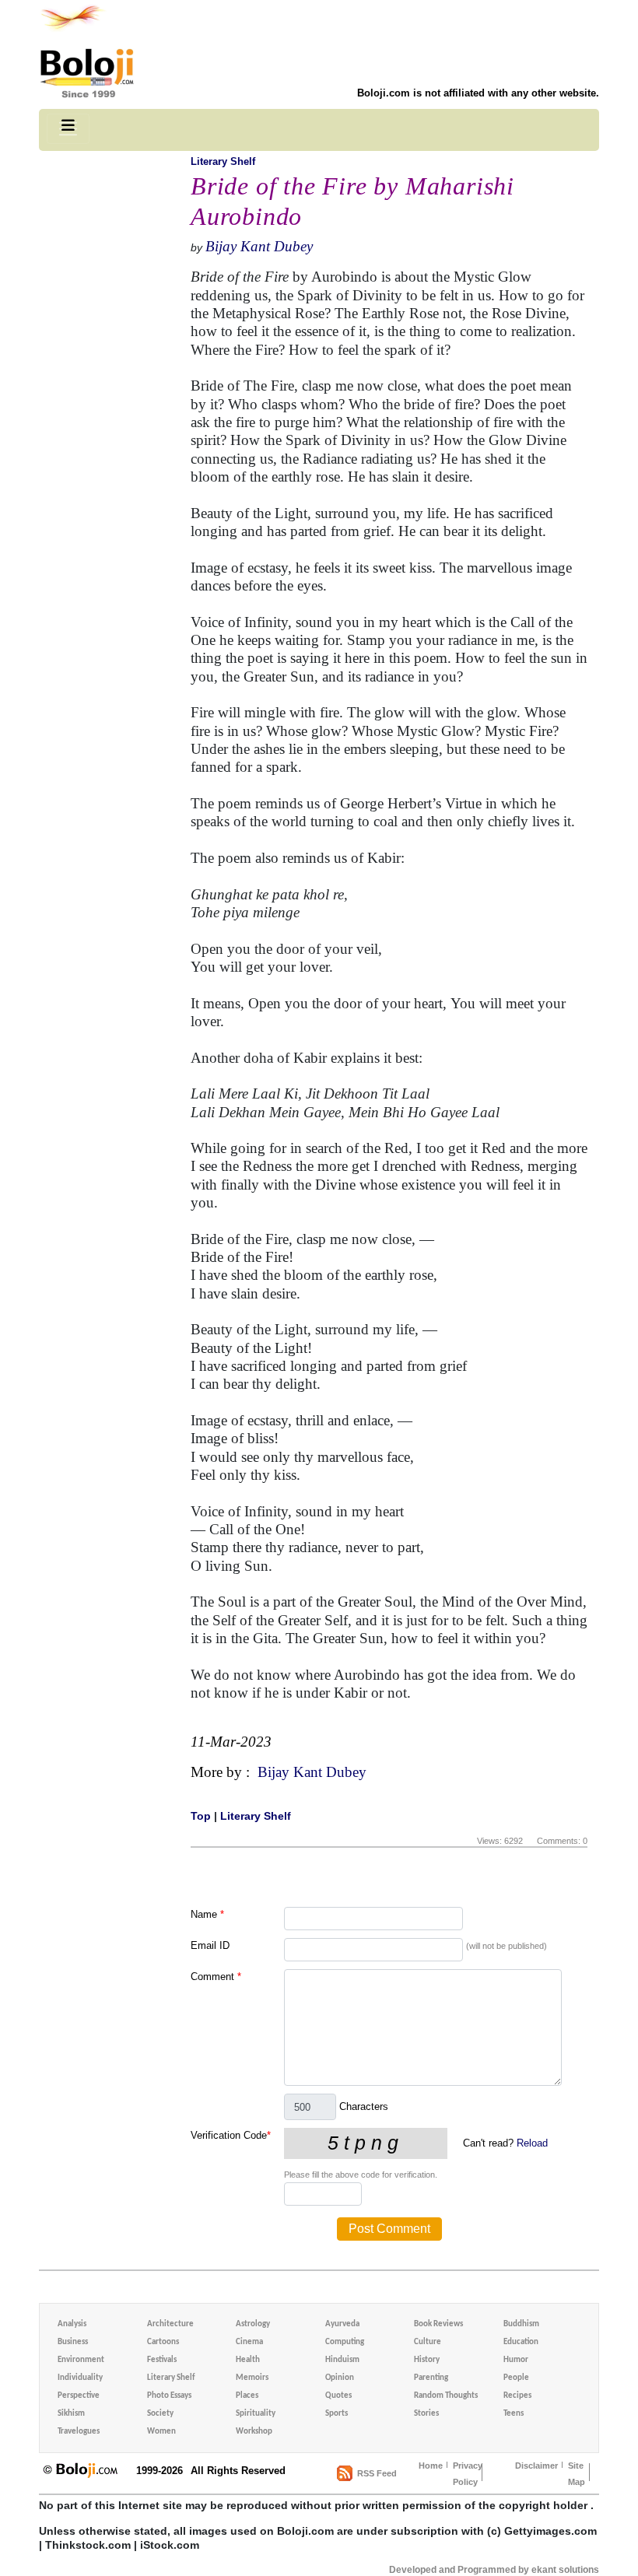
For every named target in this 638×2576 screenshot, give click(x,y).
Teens (514, 2414)
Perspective (79, 2396)
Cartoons (163, 2342)
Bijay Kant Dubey (259, 246)
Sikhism (71, 2414)
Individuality (80, 2378)
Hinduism (342, 2360)
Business (73, 2342)
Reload (532, 2143)
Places (247, 2396)
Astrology (253, 2324)
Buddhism (521, 2324)
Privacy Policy (468, 2474)
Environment (81, 2360)
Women (161, 2432)
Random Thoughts (446, 2396)
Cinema (249, 2342)
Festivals (162, 2360)
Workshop (254, 2432)
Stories (426, 2414)
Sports (337, 2414)
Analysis (72, 2324)
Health (248, 2360)
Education (521, 2342)
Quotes (338, 2396)
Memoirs (252, 2378)
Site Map (577, 2474)
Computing (345, 2342)
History (427, 2360)
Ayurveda (342, 2324)
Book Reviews (438, 2324)
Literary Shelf (223, 161)
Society (160, 2414)
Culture (428, 2342)
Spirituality (256, 2414)
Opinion (340, 2378)
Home (431, 2466)
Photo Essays (169, 2396)
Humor (516, 2360)
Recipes (517, 2396)
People (516, 2378)
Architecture (170, 2324)
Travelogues (79, 2432)
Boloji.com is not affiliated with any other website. (478, 93)
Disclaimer (536, 2466)
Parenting (431, 2378)
